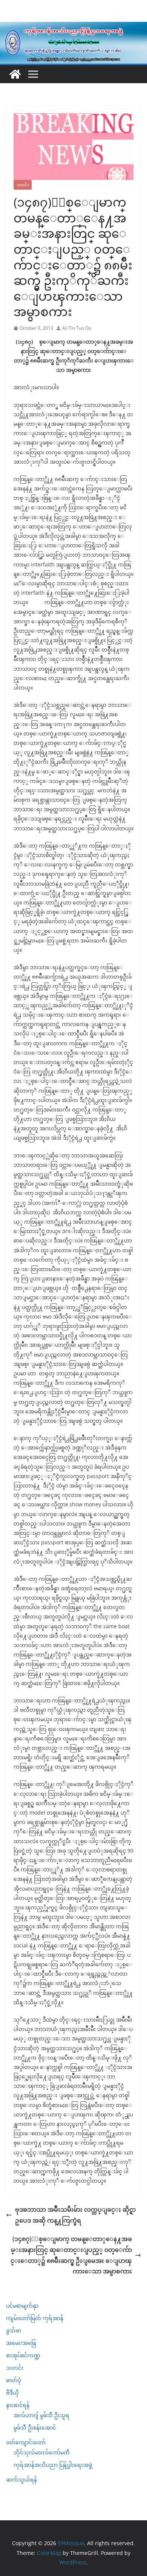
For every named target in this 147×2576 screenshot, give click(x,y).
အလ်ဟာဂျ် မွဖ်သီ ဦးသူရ (41, 2415)
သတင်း (23, 185)
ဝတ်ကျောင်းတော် (26, 2442)
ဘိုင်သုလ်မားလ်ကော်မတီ (42, 2452)
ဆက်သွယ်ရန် (21, 2479)
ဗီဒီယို (12, 2393)
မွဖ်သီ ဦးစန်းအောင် (35, 2428)
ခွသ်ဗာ (14, 2330)
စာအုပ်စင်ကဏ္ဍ (23, 2355)
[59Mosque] (73, 27)
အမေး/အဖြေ (21, 2343)
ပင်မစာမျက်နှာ (22, 2306)
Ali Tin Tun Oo (77, 328)
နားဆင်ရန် (18, 2405)
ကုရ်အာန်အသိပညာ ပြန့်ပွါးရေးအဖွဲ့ (53, 2465)
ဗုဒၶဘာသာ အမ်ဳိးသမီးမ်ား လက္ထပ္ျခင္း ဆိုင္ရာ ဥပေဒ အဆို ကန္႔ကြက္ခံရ (75, 2215)
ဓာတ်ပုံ (14, 2380)
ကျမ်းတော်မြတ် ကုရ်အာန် (35, 2318)
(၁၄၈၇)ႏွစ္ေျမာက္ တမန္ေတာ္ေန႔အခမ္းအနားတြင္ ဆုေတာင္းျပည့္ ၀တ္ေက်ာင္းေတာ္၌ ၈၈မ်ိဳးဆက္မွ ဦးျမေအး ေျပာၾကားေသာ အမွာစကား (71, 2255)
